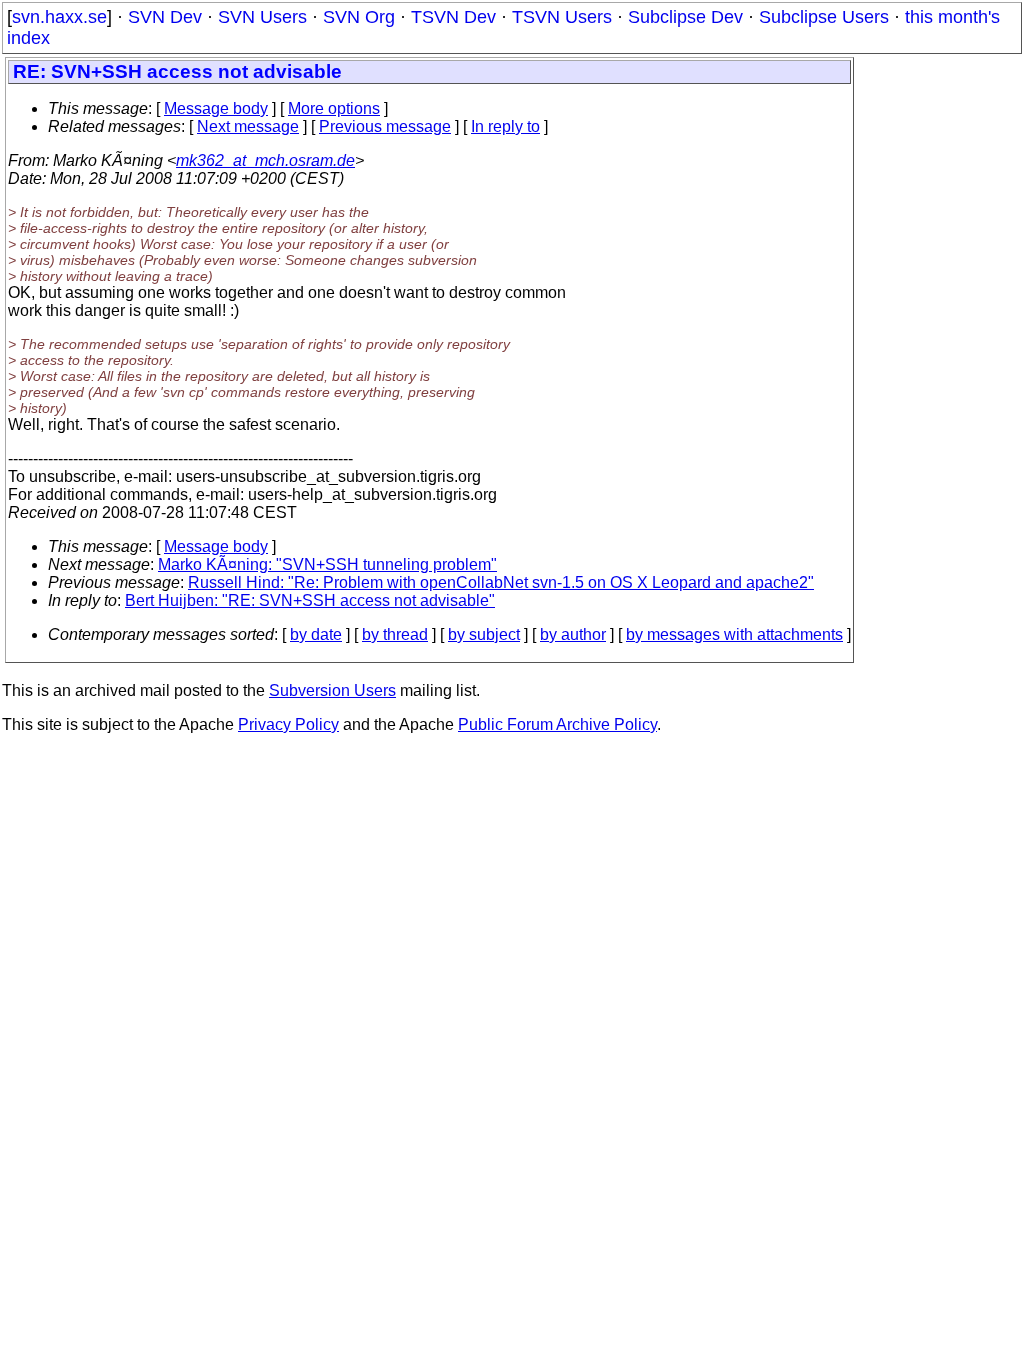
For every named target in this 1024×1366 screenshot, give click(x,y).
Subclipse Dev (685, 17)
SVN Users (262, 17)
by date (316, 634)
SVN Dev (165, 17)
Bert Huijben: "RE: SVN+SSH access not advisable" (310, 600)
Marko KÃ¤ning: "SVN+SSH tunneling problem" (327, 564)
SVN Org (359, 17)
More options (334, 108)
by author (573, 634)
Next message (248, 126)
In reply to (505, 126)
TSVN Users (562, 17)
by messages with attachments (734, 634)
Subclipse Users (824, 17)
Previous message (385, 126)
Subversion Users (332, 690)
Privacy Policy (288, 724)
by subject (484, 634)
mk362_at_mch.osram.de (265, 160)
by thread (395, 634)
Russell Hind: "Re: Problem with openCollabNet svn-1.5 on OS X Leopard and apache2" (501, 582)
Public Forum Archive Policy (557, 724)
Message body (216, 108)
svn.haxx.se (59, 17)
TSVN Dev (453, 17)
